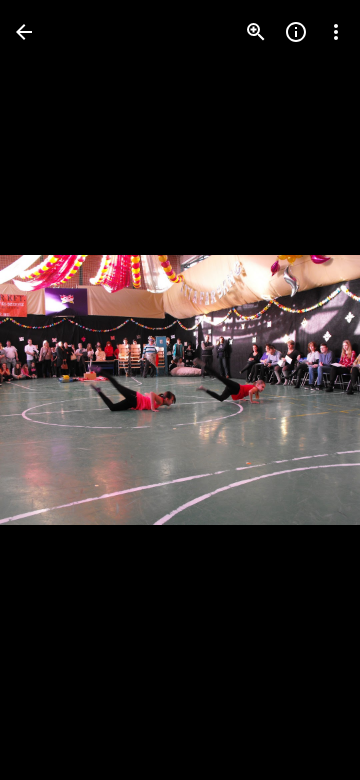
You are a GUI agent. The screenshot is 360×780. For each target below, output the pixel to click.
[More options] (336, 32)
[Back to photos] (24, 32)
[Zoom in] (256, 32)
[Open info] (296, 32)
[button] (56, 390)
